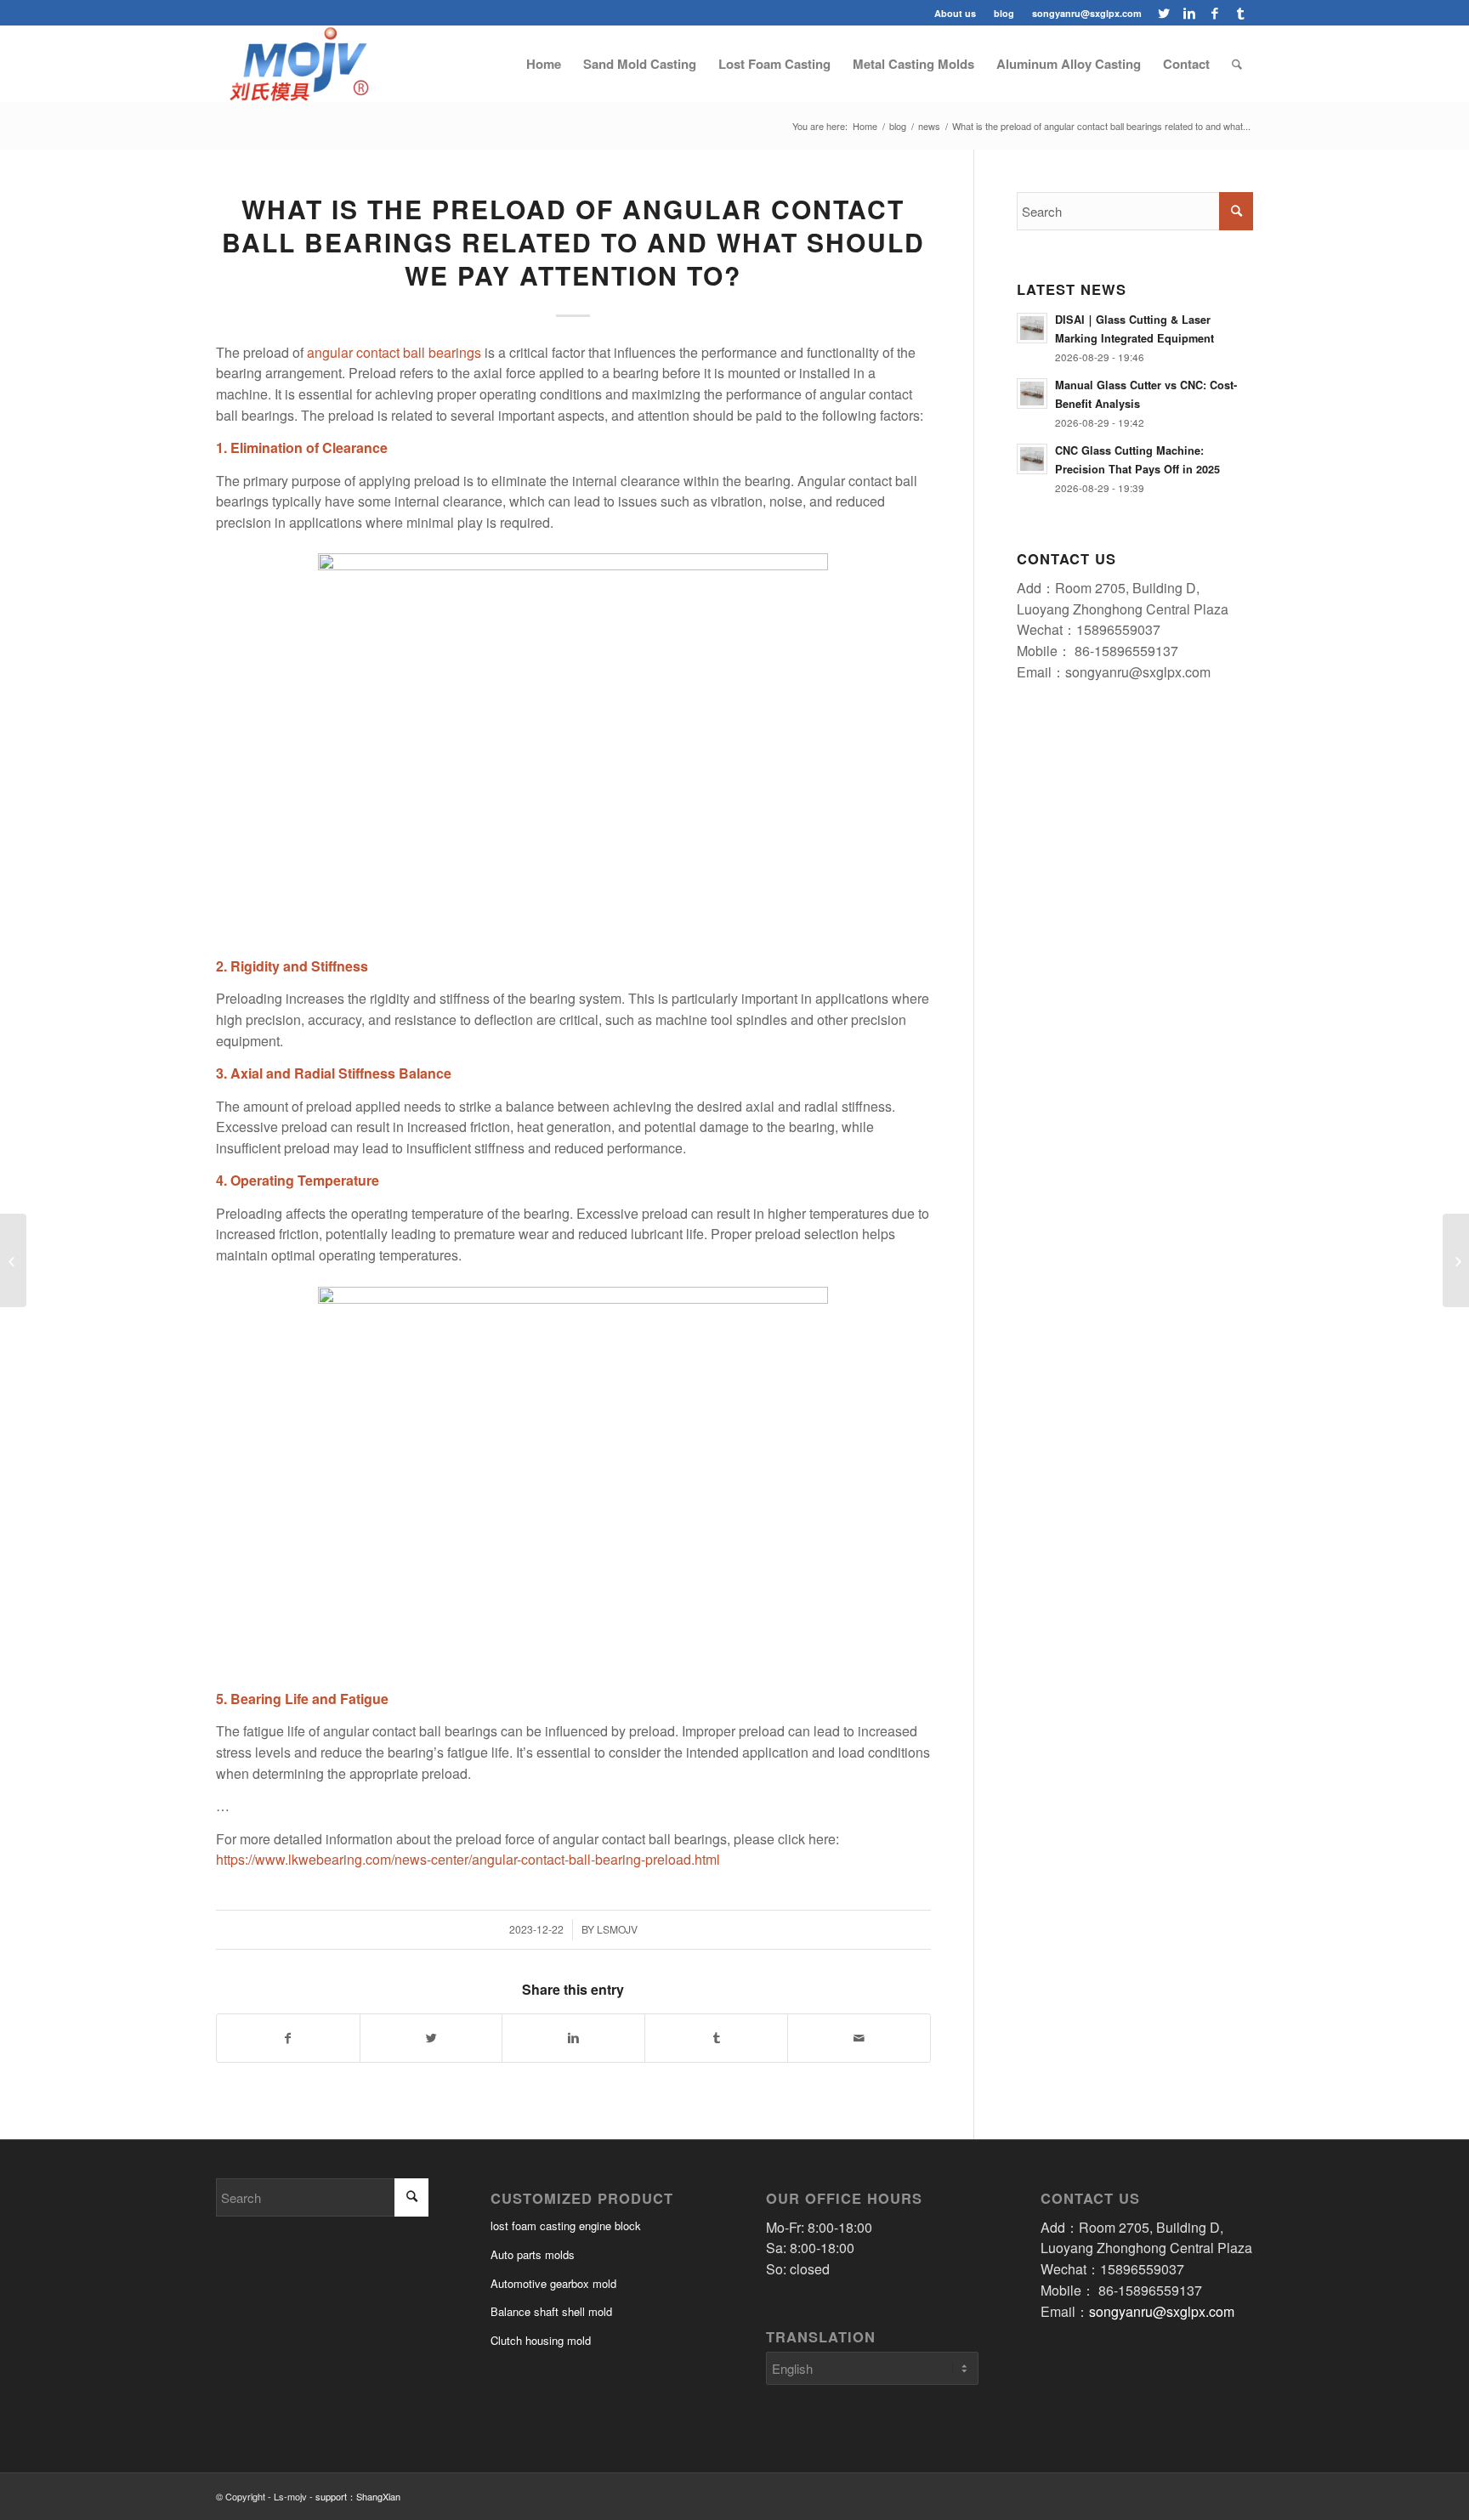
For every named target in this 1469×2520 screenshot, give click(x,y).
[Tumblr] (1240, 13)
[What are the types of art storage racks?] (1456, 1260)
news (929, 126)
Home (865, 126)
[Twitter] (1163, 13)
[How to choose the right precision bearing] (13, 1260)
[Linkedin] (1189, 13)
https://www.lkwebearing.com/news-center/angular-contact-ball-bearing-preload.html (468, 1859)
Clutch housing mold (541, 2340)
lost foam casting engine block (566, 2226)
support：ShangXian (358, 2496)
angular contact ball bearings (394, 352)
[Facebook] (1214, 13)
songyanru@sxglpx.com (1087, 13)
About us (955, 13)
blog (1004, 13)
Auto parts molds (533, 2254)
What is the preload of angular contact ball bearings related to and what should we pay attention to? (573, 242)
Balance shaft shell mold (551, 2311)
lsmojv (617, 1929)
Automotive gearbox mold (553, 2283)
